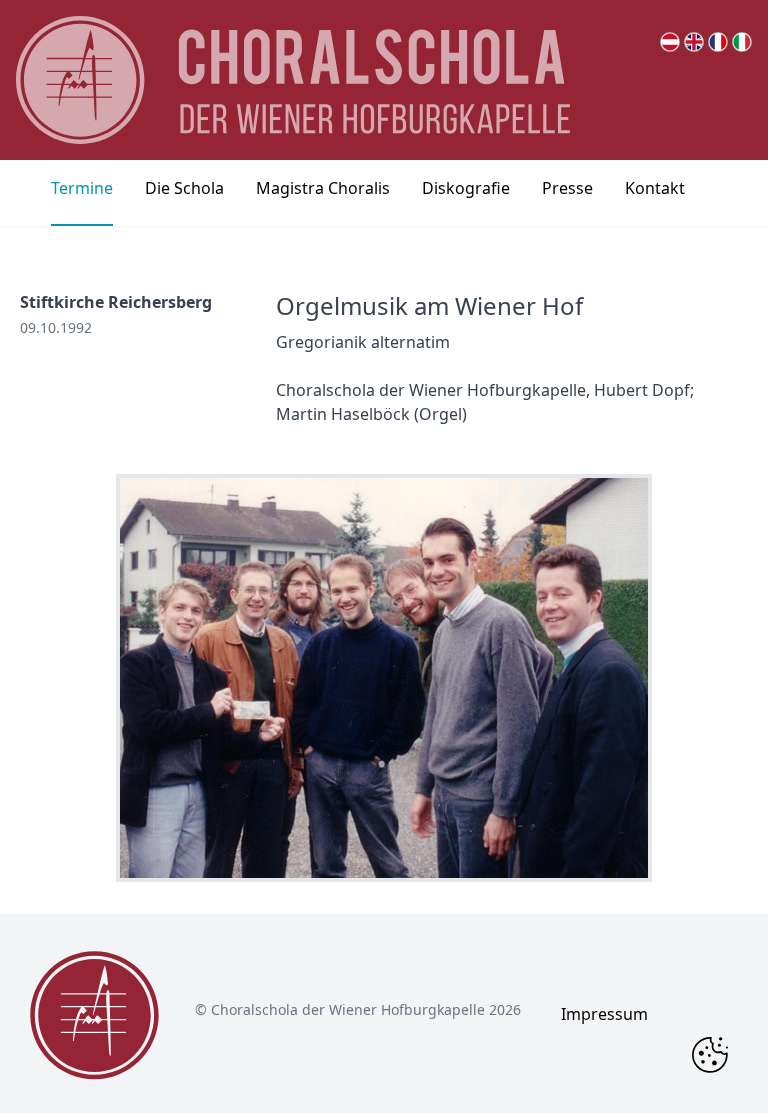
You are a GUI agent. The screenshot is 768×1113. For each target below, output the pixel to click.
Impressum (604, 1014)
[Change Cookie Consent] (710, 1055)
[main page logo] (293, 80)
